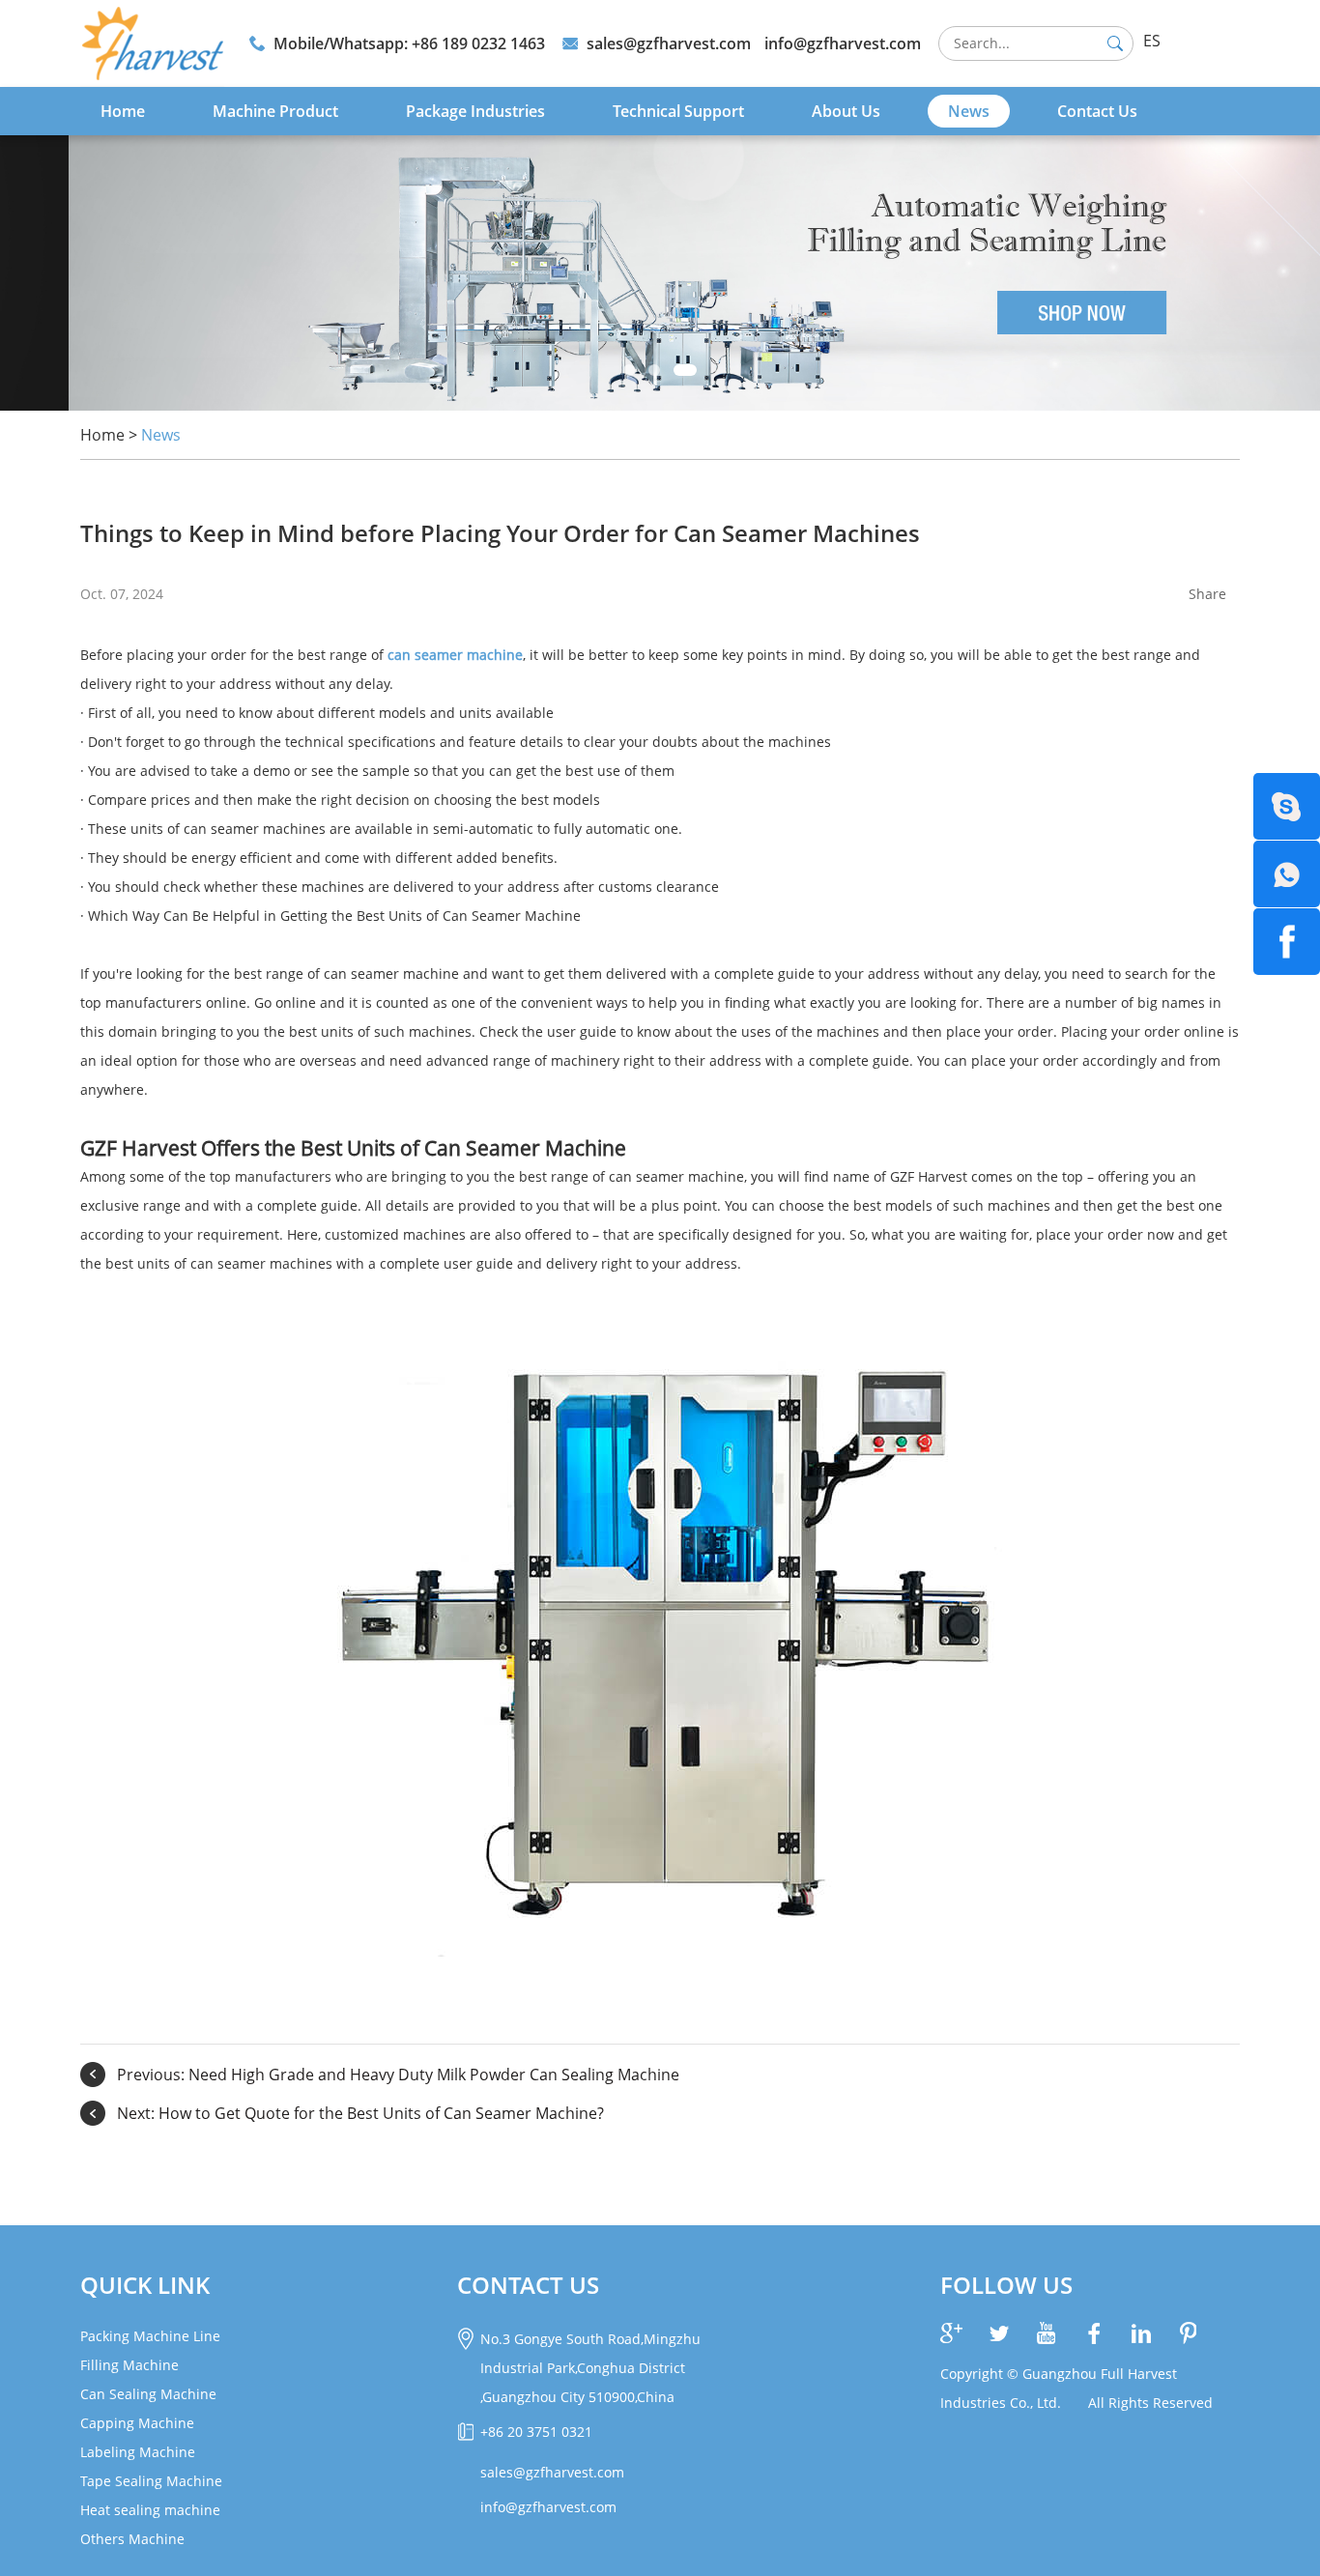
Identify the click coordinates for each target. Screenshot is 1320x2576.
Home (123, 111)
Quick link (145, 2285)
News (969, 111)
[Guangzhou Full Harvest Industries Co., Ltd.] (152, 43)
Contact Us (1097, 111)
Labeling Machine (138, 2452)
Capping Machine (137, 2423)
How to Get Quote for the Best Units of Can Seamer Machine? (381, 2113)
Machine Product (275, 111)
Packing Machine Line (150, 2336)
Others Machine (132, 2539)
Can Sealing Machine (148, 2394)
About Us (846, 111)
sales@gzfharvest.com (669, 43)
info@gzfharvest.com (843, 43)
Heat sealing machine (150, 2510)
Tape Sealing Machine (151, 2481)
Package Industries (475, 111)
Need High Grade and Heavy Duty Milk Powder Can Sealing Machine (434, 2075)
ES (1152, 41)
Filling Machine (129, 2365)
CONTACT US (528, 2285)
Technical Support (678, 111)
